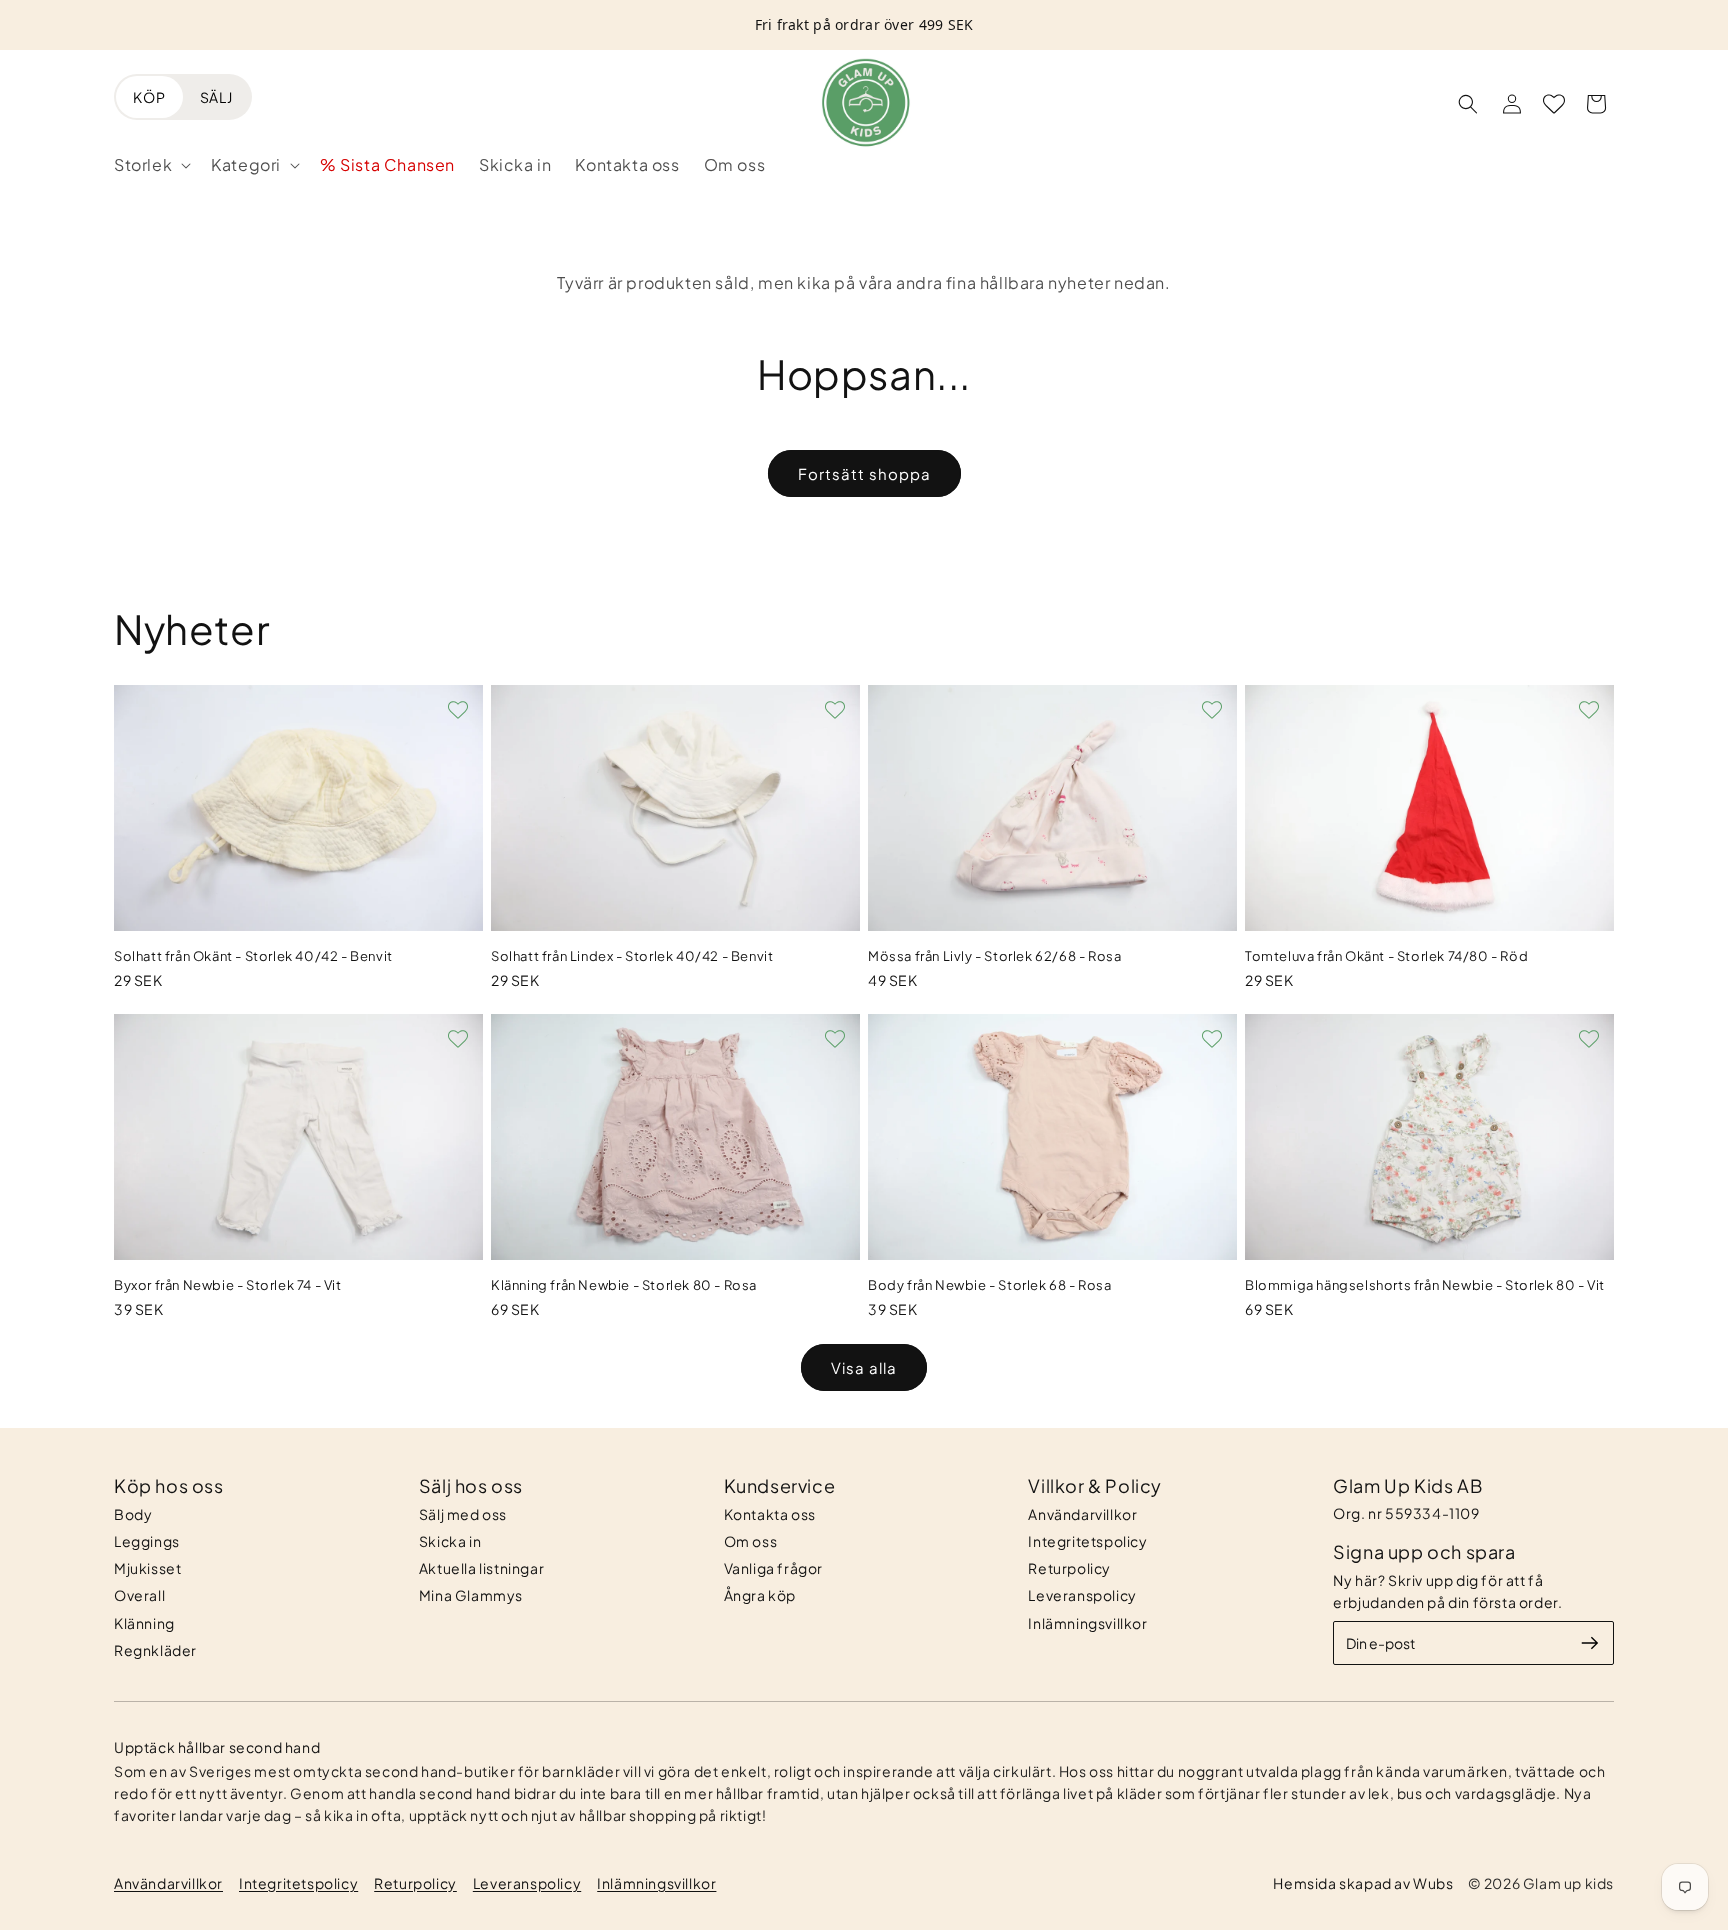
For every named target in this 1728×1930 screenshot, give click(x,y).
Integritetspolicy (1087, 1541)
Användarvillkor (1082, 1514)
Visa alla (864, 1367)
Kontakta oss (770, 1514)
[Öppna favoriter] (1554, 104)
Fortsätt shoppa (864, 473)
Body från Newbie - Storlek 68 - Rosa (990, 1285)
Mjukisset (147, 1568)
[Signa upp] (1590, 1643)
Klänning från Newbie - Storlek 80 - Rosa (624, 1285)
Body (133, 1514)
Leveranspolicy (1082, 1595)
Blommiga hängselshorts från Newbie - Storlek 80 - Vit (1425, 1285)
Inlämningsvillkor (1087, 1623)
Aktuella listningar (481, 1568)
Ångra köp (760, 1595)
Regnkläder (155, 1650)
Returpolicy (1069, 1568)
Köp (149, 97)
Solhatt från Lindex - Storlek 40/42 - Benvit (632, 956)
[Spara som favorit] (458, 710)
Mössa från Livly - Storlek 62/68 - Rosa (994, 956)
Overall (139, 1595)
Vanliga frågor (773, 1568)
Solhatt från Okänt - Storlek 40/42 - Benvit (253, 956)
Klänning (144, 1623)
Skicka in (450, 1541)
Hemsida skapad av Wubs (1363, 1883)
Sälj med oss (463, 1514)
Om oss (751, 1541)
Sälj (216, 97)
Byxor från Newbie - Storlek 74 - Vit (228, 1285)
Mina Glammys (471, 1595)
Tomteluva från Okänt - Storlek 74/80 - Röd (1386, 956)
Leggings (147, 1541)
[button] (150, 165)
